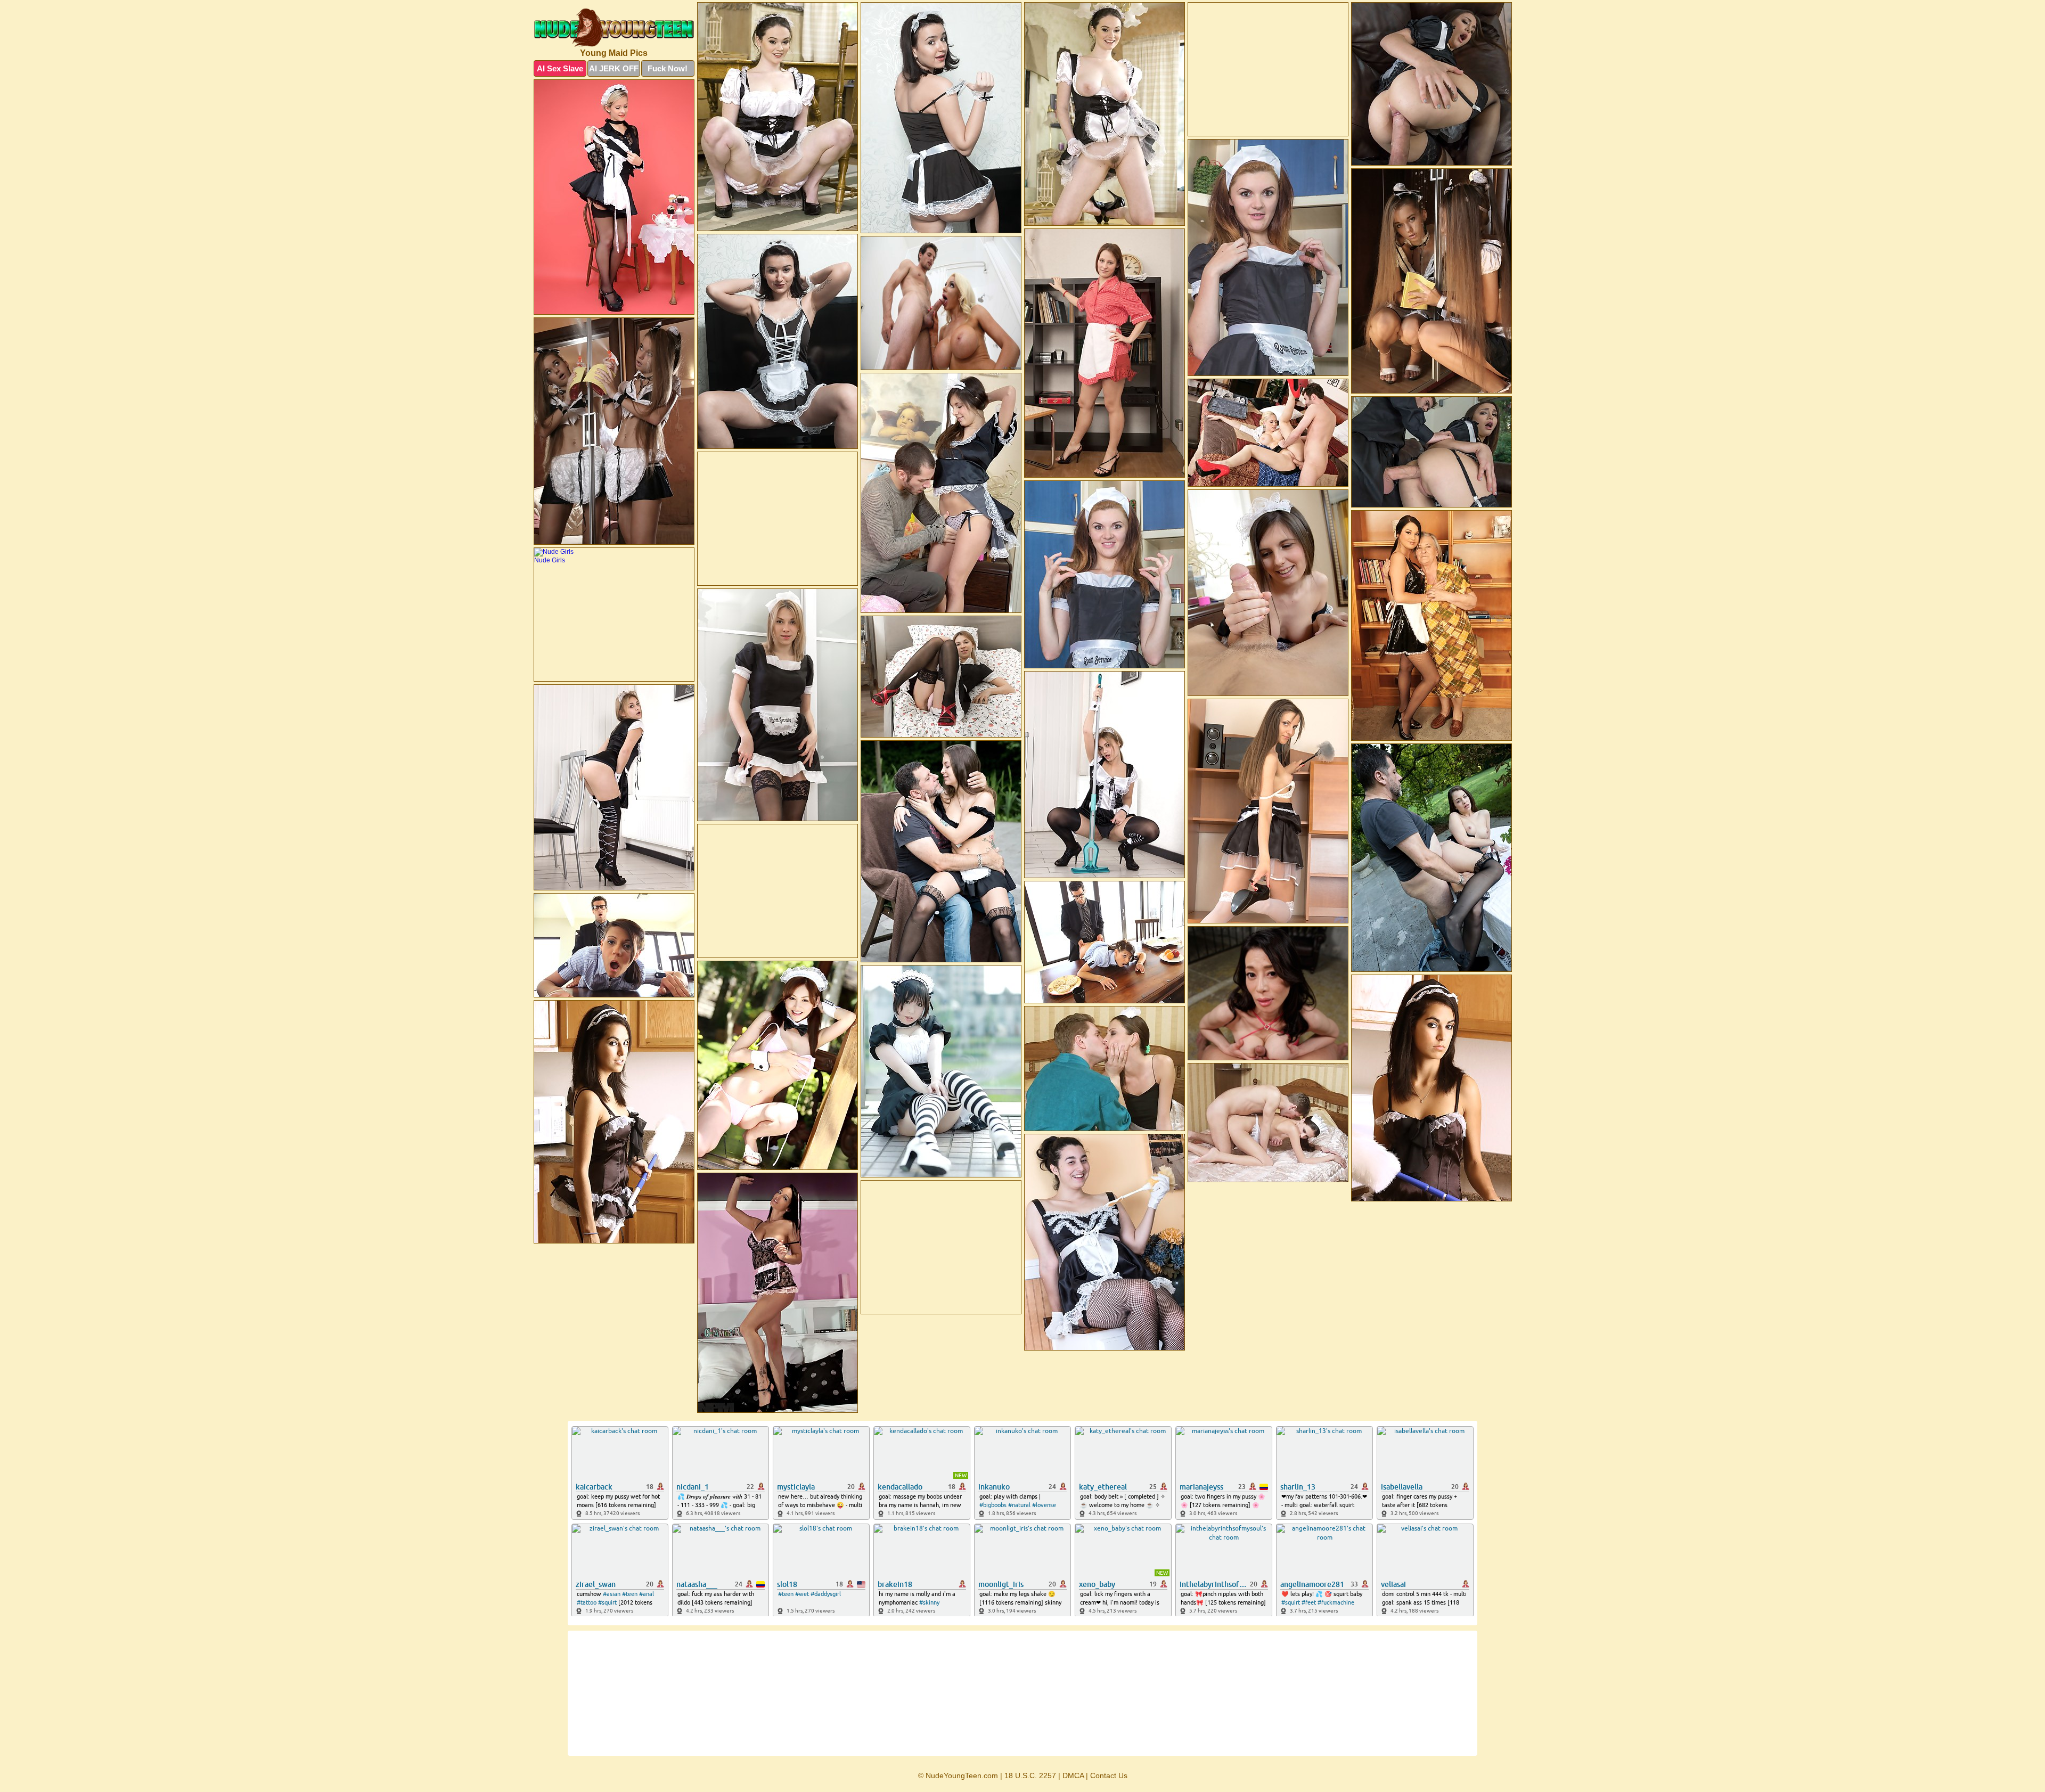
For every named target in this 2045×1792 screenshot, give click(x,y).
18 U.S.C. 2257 (1030, 1775)
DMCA (1073, 1775)
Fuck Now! (668, 68)
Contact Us (1109, 1775)
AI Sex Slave (560, 68)
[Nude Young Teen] (614, 28)
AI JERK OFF (614, 68)
